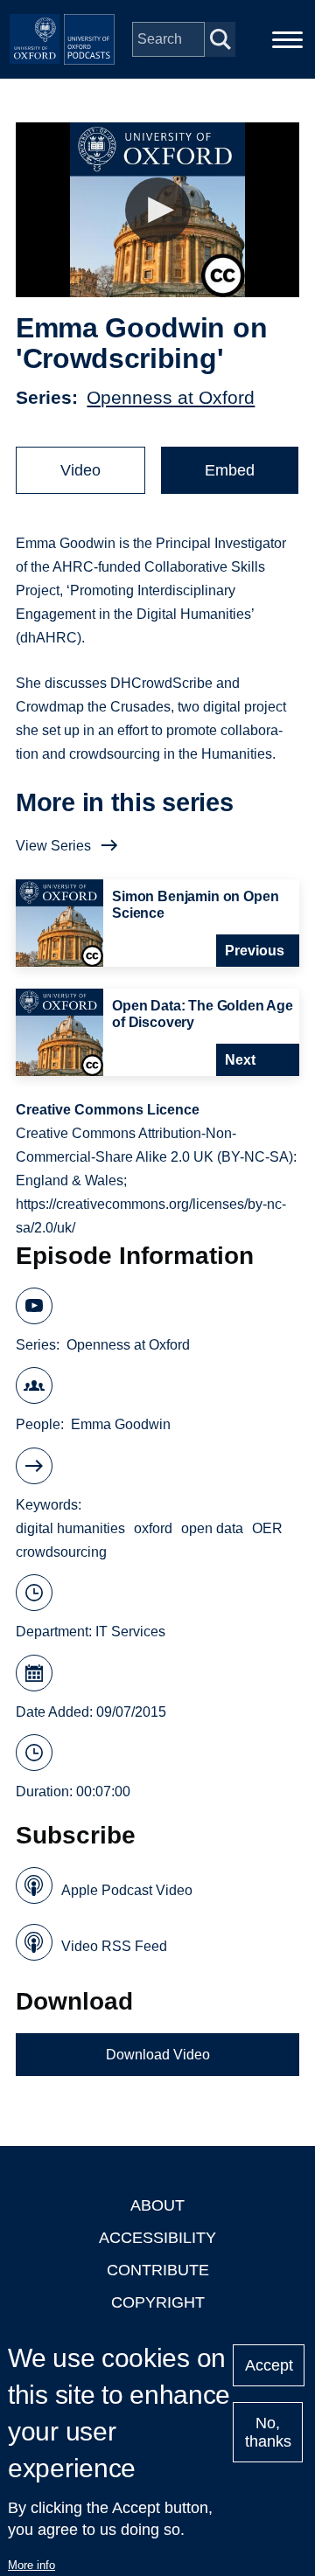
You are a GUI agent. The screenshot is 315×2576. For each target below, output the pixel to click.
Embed (230, 470)
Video (80, 470)
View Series (53, 846)
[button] (158, 210)
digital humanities (70, 1528)
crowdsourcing (61, 1552)
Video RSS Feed (114, 1946)
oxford (153, 1528)
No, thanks (268, 2432)
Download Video (158, 2055)
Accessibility (157, 2238)
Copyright (158, 2302)
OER (267, 1528)
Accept (269, 2365)
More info (31, 2565)
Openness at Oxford (171, 397)
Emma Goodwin (121, 1424)
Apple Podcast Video (127, 1890)
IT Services (130, 1632)
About (157, 2205)
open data (212, 1528)
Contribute (158, 2270)
